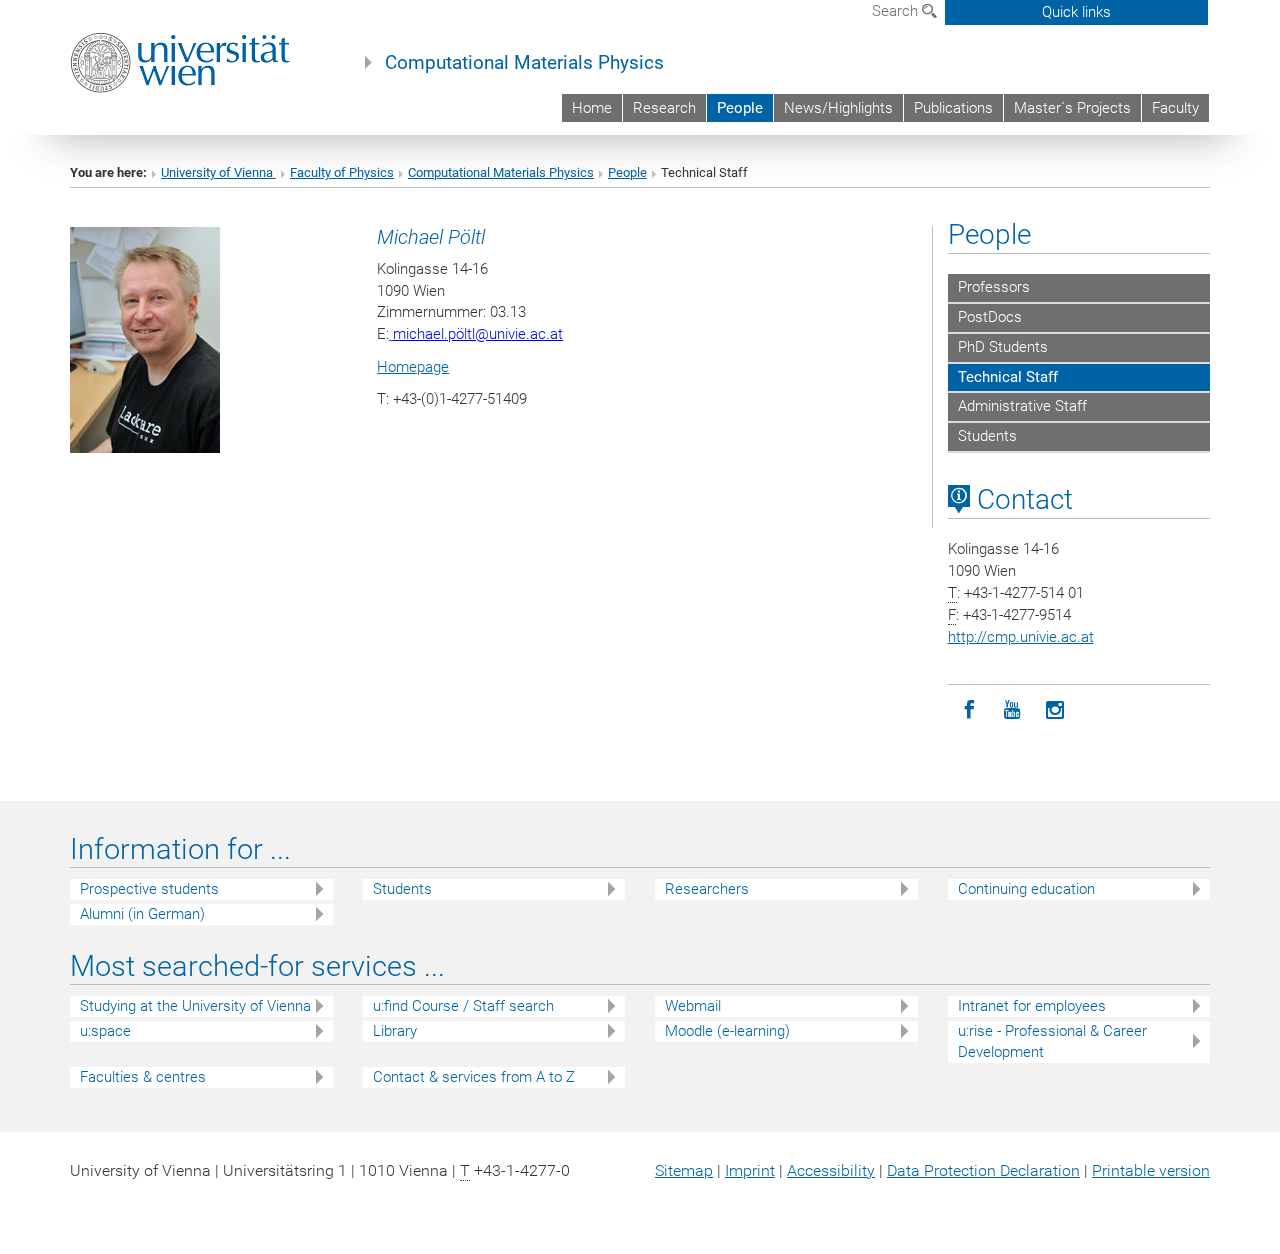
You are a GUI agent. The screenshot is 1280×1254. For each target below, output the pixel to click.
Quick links (1076, 12)
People (740, 108)
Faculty (1175, 108)
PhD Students (1003, 347)
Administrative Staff (1022, 406)
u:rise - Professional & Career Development (1052, 1041)
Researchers (707, 889)
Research (664, 108)
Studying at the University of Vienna (195, 1006)
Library (395, 1031)
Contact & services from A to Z (474, 1077)
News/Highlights (838, 108)
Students (987, 436)
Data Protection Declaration (983, 1170)
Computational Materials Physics (524, 63)
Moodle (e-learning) (727, 1031)
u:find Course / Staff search (463, 1006)
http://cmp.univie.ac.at (1021, 637)
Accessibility (831, 1170)
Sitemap (684, 1170)
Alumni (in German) (142, 914)
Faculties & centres (143, 1077)
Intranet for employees (1032, 1006)
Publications (953, 108)
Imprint (750, 1170)
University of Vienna (218, 172)
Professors (994, 287)
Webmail (693, 1006)
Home (592, 108)
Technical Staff (1008, 377)
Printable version (1151, 1170)
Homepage (413, 367)
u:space (105, 1031)
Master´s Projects (1072, 108)
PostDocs (990, 317)
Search (897, 11)
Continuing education (1026, 889)
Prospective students (149, 889)
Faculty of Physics (342, 172)
